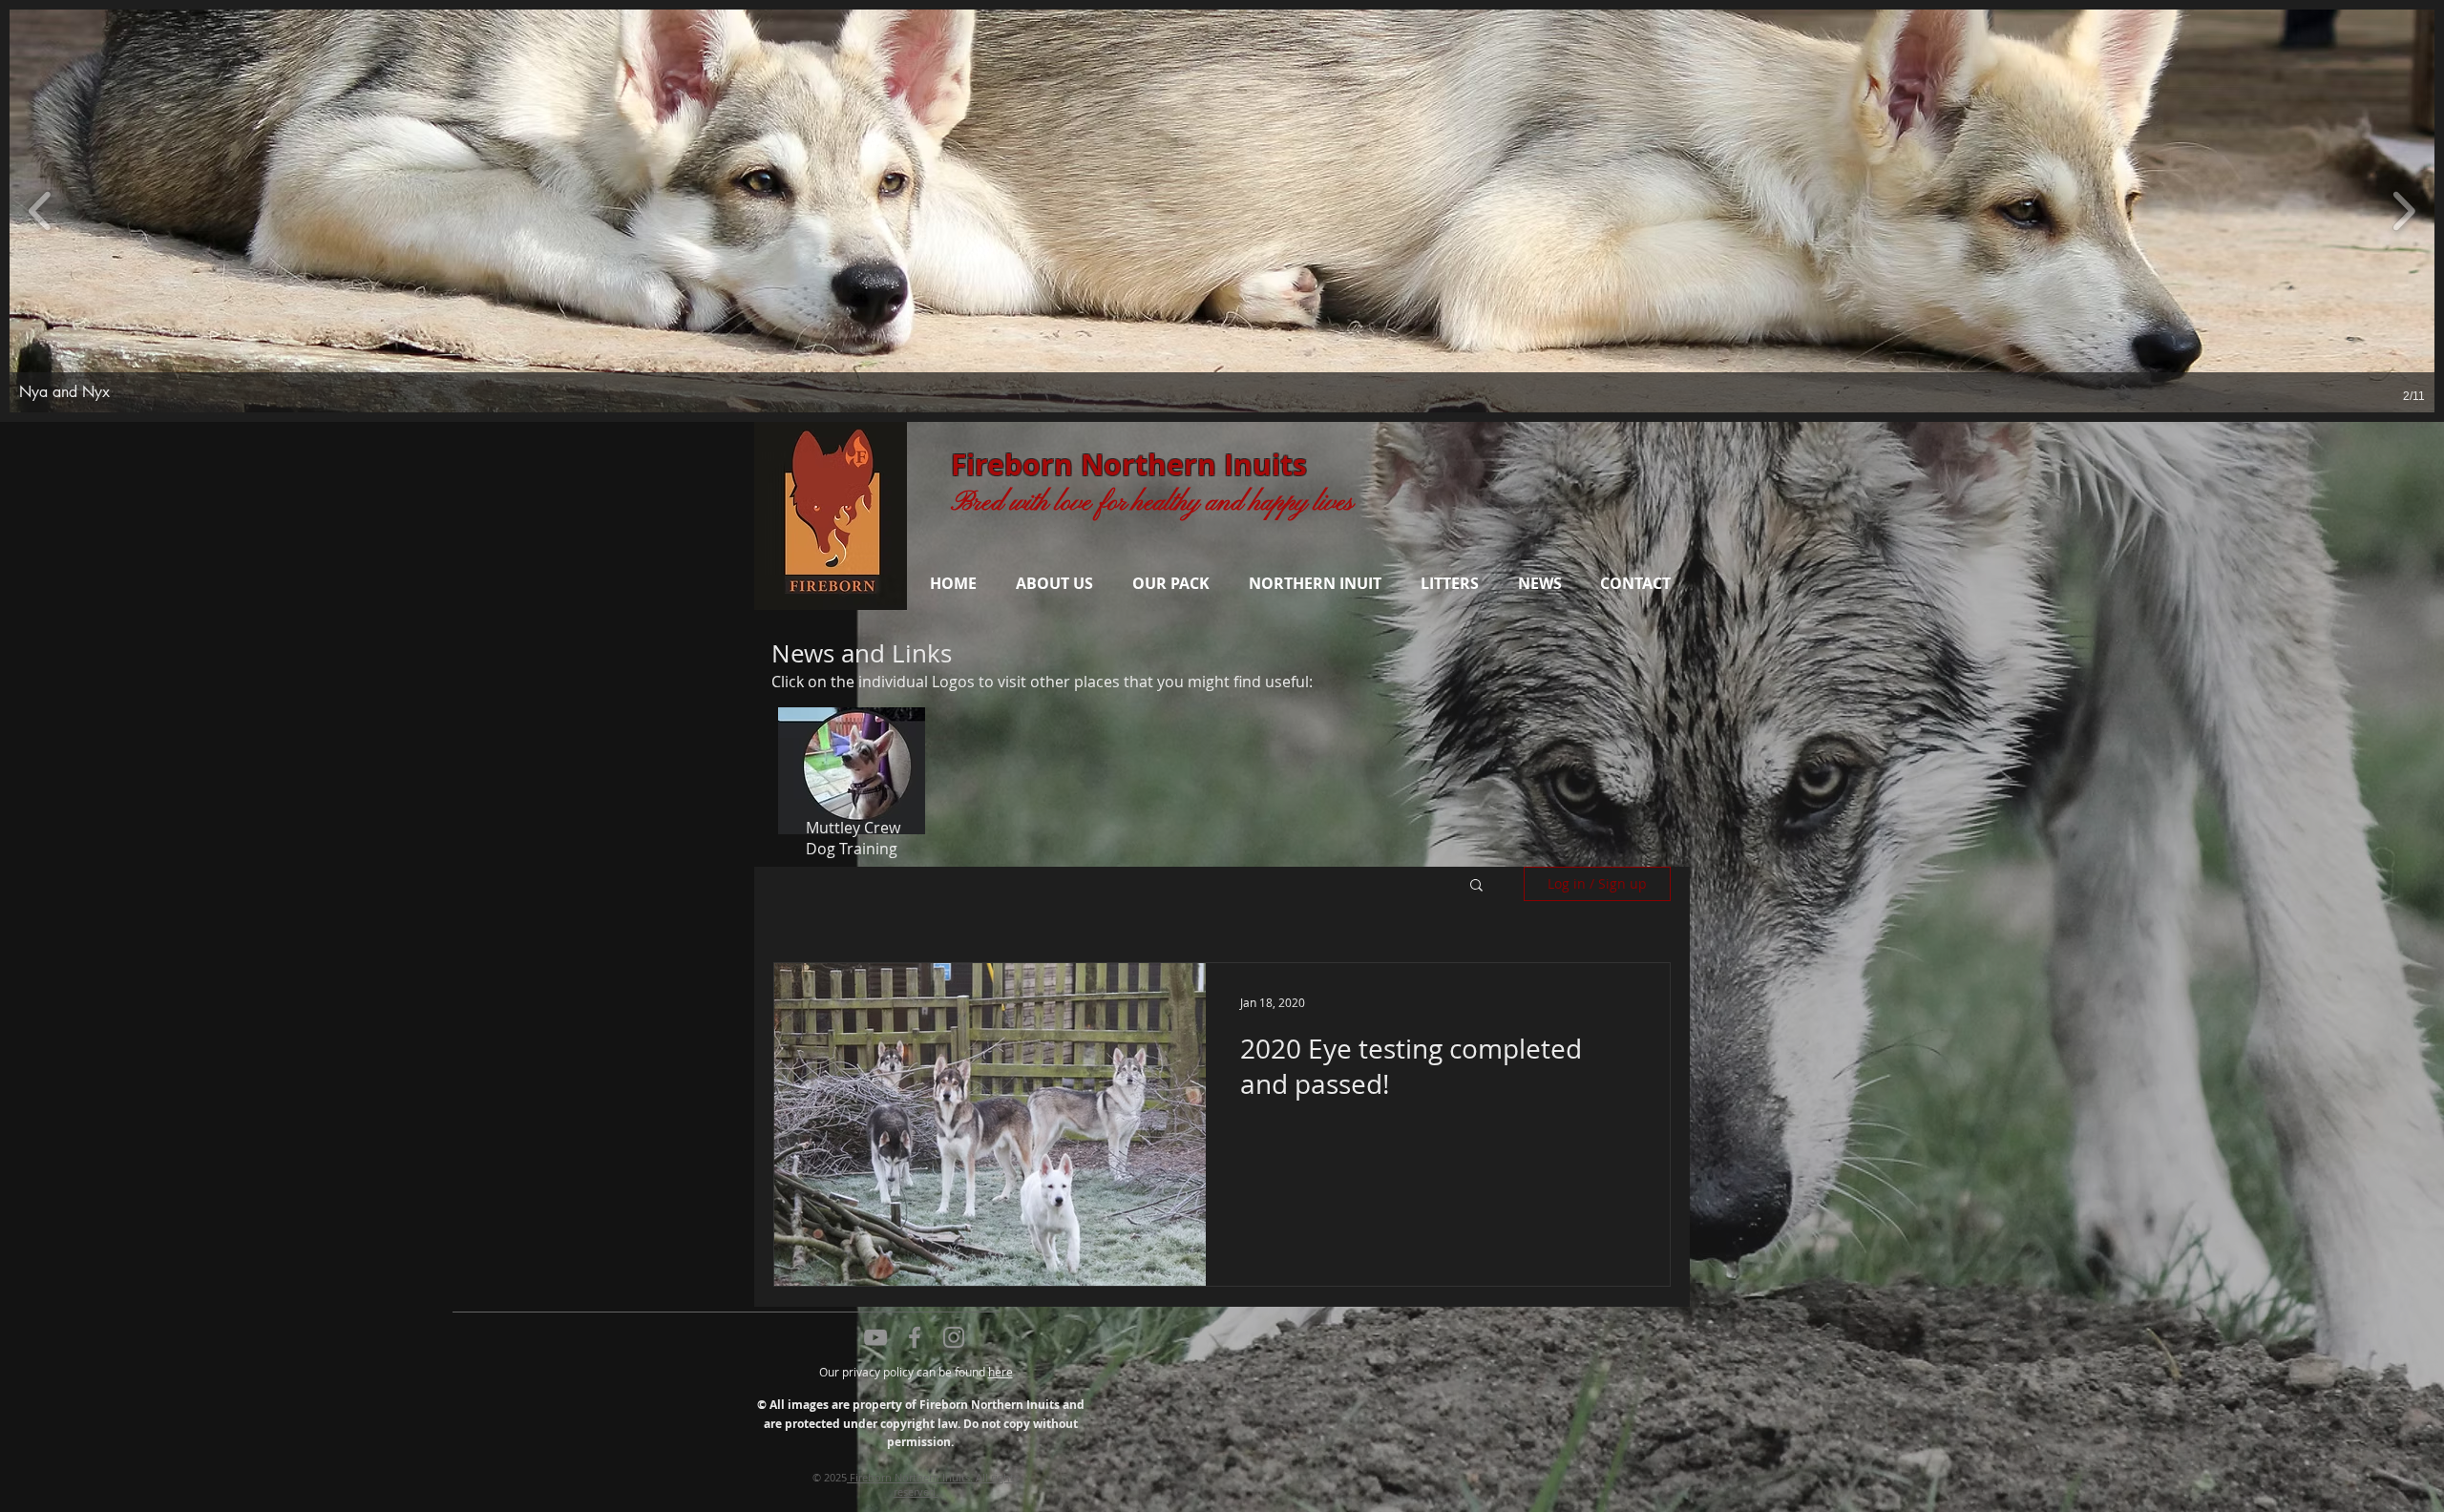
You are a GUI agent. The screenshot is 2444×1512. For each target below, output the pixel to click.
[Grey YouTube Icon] (875, 1337)
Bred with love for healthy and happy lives (1152, 504)
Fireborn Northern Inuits (1129, 464)
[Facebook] (915, 1337)
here (1001, 1372)
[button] (1222, 211)
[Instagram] (954, 1337)
